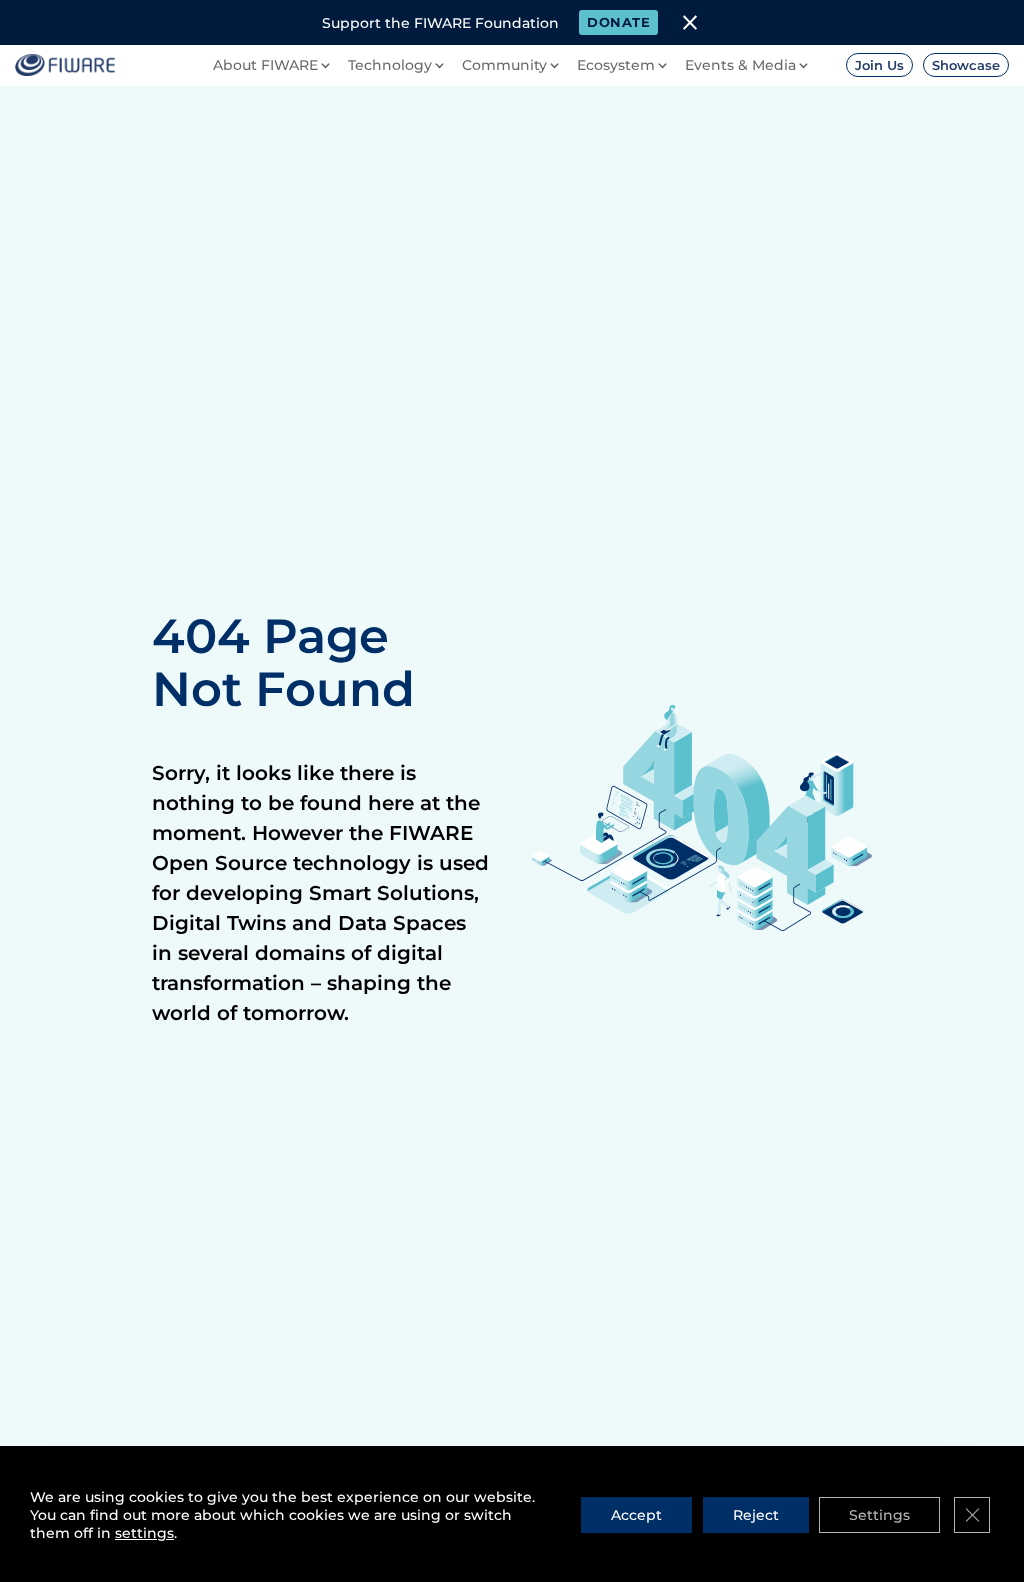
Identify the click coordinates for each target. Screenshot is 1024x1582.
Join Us (879, 65)
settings (144, 1533)
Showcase (966, 65)
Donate (618, 22)
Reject (756, 1515)
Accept (636, 1515)
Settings (879, 1515)
